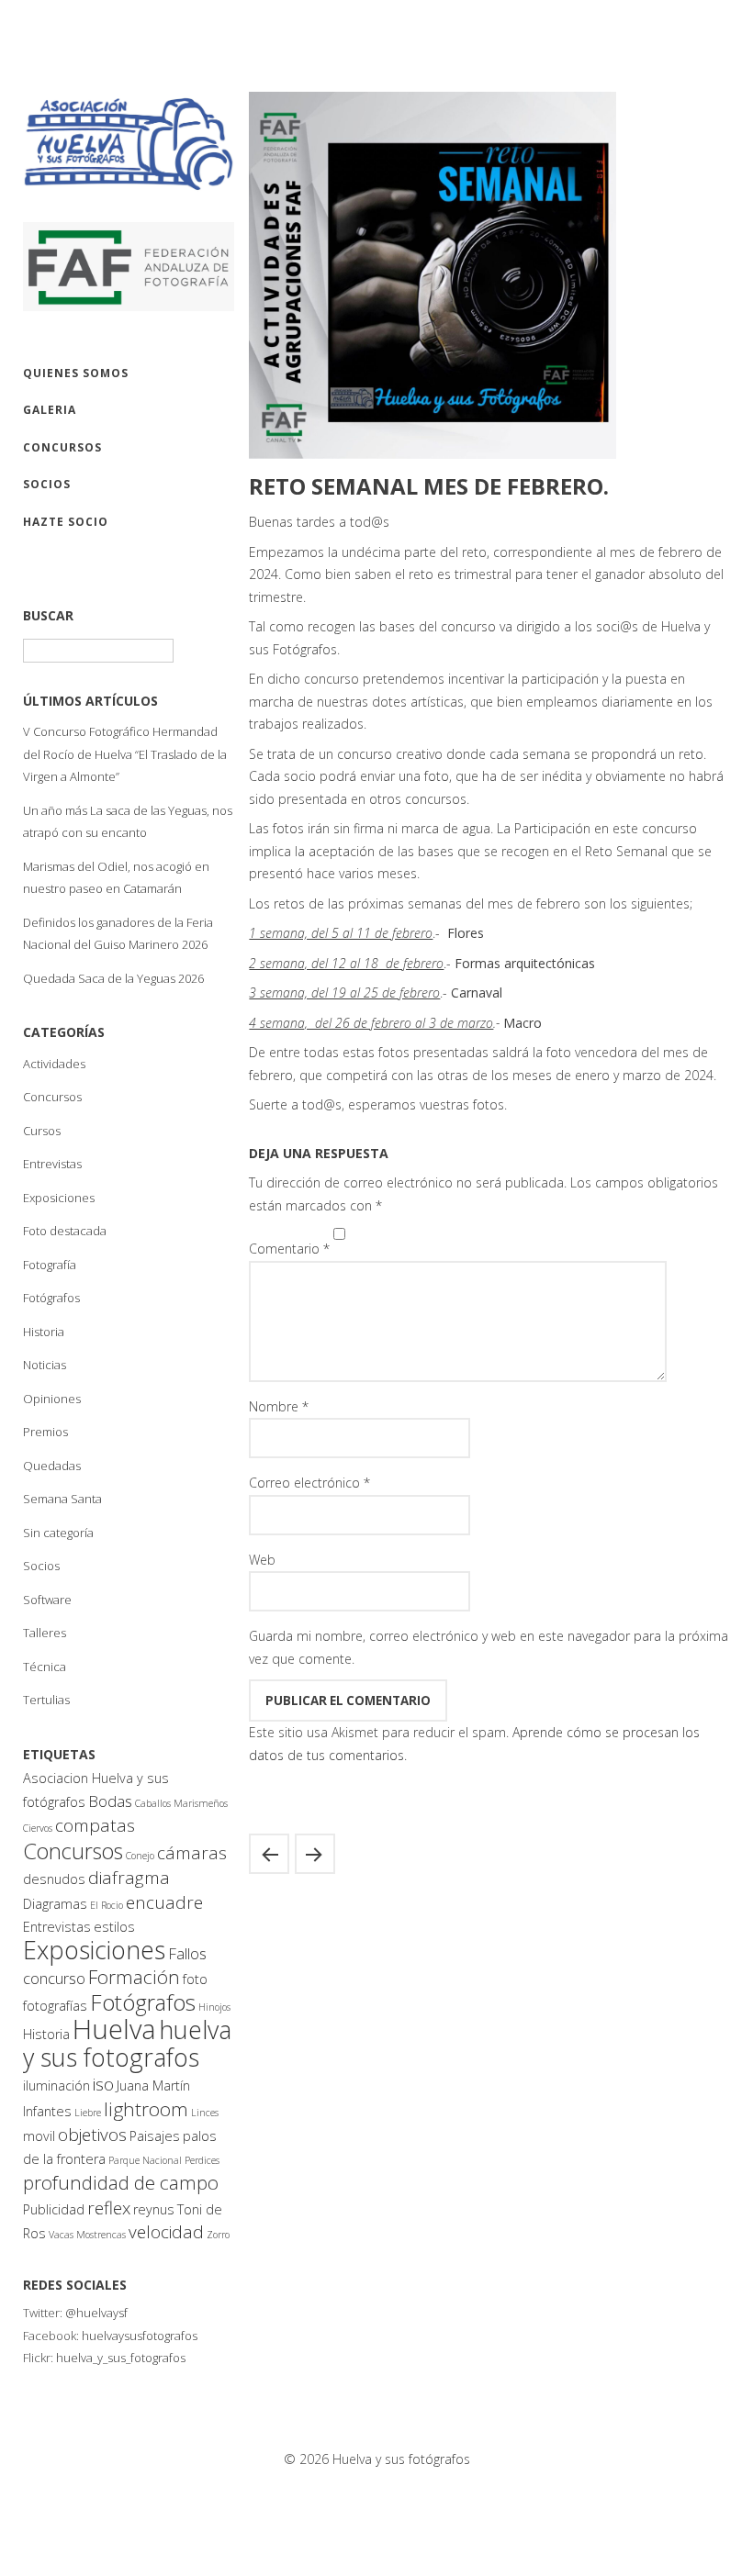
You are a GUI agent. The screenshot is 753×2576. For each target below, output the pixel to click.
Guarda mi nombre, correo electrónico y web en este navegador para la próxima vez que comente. (489, 1647)
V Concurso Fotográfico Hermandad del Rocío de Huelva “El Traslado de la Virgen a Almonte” (125, 754)
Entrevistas (52, 1164)
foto (195, 1979)
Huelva (114, 2029)
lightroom (146, 2109)
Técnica (45, 1667)
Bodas (110, 1801)
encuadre (164, 1902)
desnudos (54, 1879)
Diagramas (55, 1904)
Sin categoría (58, 1533)
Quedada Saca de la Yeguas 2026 (113, 978)
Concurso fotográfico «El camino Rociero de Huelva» (315, 1854)
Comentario (289, 1249)
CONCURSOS (62, 447)
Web (262, 1560)
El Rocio (107, 1905)
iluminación (56, 2085)
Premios (45, 1432)
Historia (44, 1332)
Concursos (52, 1097)
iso (103, 2084)
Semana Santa (62, 1499)
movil (39, 2136)
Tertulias (46, 1700)
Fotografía (50, 1265)
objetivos (92, 2135)
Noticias (45, 1365)
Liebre (88, 2113)
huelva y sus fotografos (127, 2043)
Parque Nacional (145, 2160)
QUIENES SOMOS (76, 373)
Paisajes (155, 2136)
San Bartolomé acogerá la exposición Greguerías (269, 1854)
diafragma (129, 1878)
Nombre (279, 1406)
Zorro (218, 2235)
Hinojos (214, 2007)
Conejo (140, 1856)
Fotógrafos (51, 1298)
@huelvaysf (96, 2313)
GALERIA (50, 410)
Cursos (42, 1131)
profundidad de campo (121, 2182)
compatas (95, 1825)
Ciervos (38, 1828)
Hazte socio (66, 522)
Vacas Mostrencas (87, 2235)
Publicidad (54, 2209)
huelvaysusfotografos (140, 2336)
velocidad (166, 2232)
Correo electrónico (309, 1483)
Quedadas (52, 1466)
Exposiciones (59, 1198)
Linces (205, 2113)
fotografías (55, 2006)
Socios (41, 1566)
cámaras (192, 1853)
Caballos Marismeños (181, 1803)
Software (47, 1600)
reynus (154, 2209)
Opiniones (52, 1399)
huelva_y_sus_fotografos (121, 2358)
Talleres (45, 1633)
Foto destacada (65, 1231)
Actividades (54, 1064)
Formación (134, 1977)
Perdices (202, 2160)
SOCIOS (47, 484)
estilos (114, 1927)
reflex (109, 2208)
